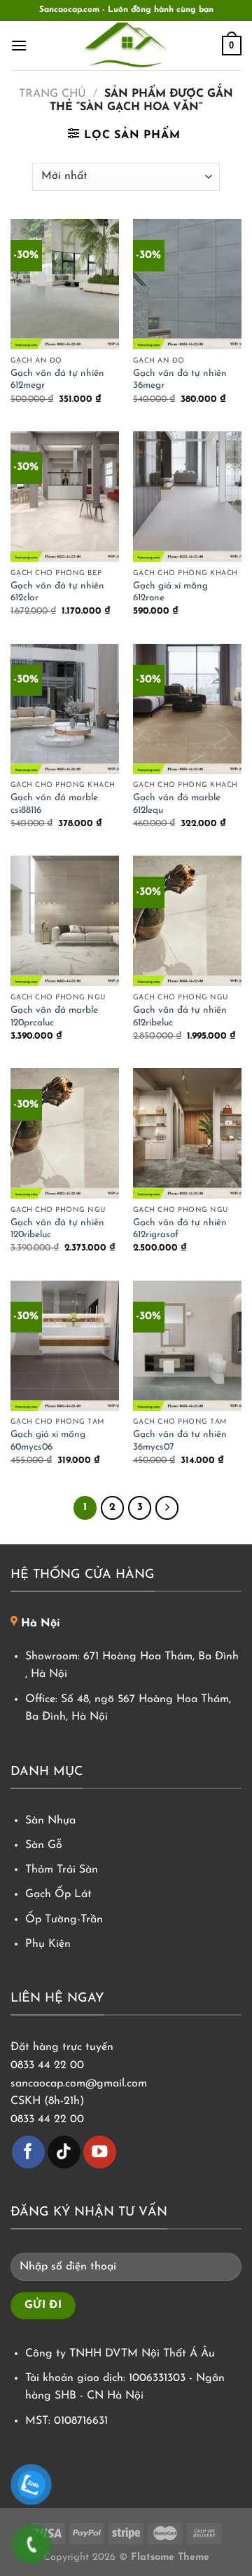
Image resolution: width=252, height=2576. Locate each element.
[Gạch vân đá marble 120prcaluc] (65, 921)
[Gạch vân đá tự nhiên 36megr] (187, 284)
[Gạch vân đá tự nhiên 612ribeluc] (187, 921)
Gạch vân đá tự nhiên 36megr (180, 380)
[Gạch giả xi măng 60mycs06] (65, 1346)
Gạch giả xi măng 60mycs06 (48, 1441)
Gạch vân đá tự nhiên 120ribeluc (57, 1229)
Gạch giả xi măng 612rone (170, 592)
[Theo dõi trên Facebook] (28, 2152)
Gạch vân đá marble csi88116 (54, 804)
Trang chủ (52, 94)
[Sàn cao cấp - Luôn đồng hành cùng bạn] (126, 46)
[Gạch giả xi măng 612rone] (187, 497)
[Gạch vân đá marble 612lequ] (187, 709)
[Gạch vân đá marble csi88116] (65, 709)
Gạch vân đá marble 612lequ (177, 804)
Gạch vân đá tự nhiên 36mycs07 (180, 1441)
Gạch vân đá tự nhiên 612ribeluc (180, 1017)
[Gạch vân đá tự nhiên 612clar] (65, 497)
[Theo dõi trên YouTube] (100, 2152)
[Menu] (19, 45)
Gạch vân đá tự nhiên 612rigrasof (180, 1229)
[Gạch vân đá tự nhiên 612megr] (65, 284)
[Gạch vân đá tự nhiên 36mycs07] (187, 1346)
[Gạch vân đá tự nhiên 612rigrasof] (187, 1133)
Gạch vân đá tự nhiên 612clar (57, 592)
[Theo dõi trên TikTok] (64, 2152)
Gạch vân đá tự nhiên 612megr (57, 380)
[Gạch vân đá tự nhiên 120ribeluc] (65, 1133)
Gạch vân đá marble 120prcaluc (54, 1017)
